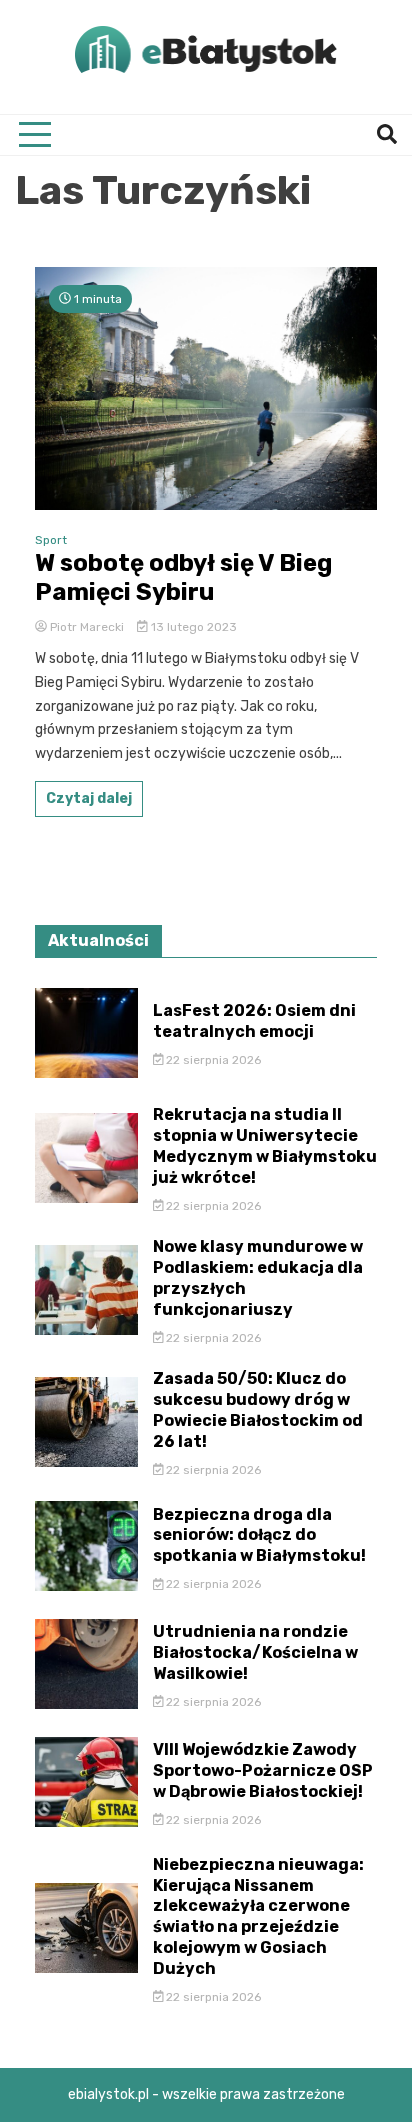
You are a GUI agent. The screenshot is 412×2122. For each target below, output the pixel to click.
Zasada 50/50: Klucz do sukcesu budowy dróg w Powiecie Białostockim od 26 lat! (258, 1409)
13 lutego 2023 (192, 627)
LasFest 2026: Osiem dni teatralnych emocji (254, 1021)
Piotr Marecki (87, 627)
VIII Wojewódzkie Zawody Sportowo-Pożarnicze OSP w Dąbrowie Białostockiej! (263, 1770)
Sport (51, 540)
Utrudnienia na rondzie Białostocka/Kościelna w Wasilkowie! (255, 1652)
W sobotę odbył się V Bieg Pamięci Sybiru (183, 577)
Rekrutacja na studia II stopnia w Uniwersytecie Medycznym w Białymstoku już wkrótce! (265, 1145)
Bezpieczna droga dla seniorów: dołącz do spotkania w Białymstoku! (259, 1535)
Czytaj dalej (89, 798)
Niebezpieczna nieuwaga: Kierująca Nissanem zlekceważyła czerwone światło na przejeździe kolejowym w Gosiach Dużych (258, 1916)
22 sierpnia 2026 (212, 1060)
